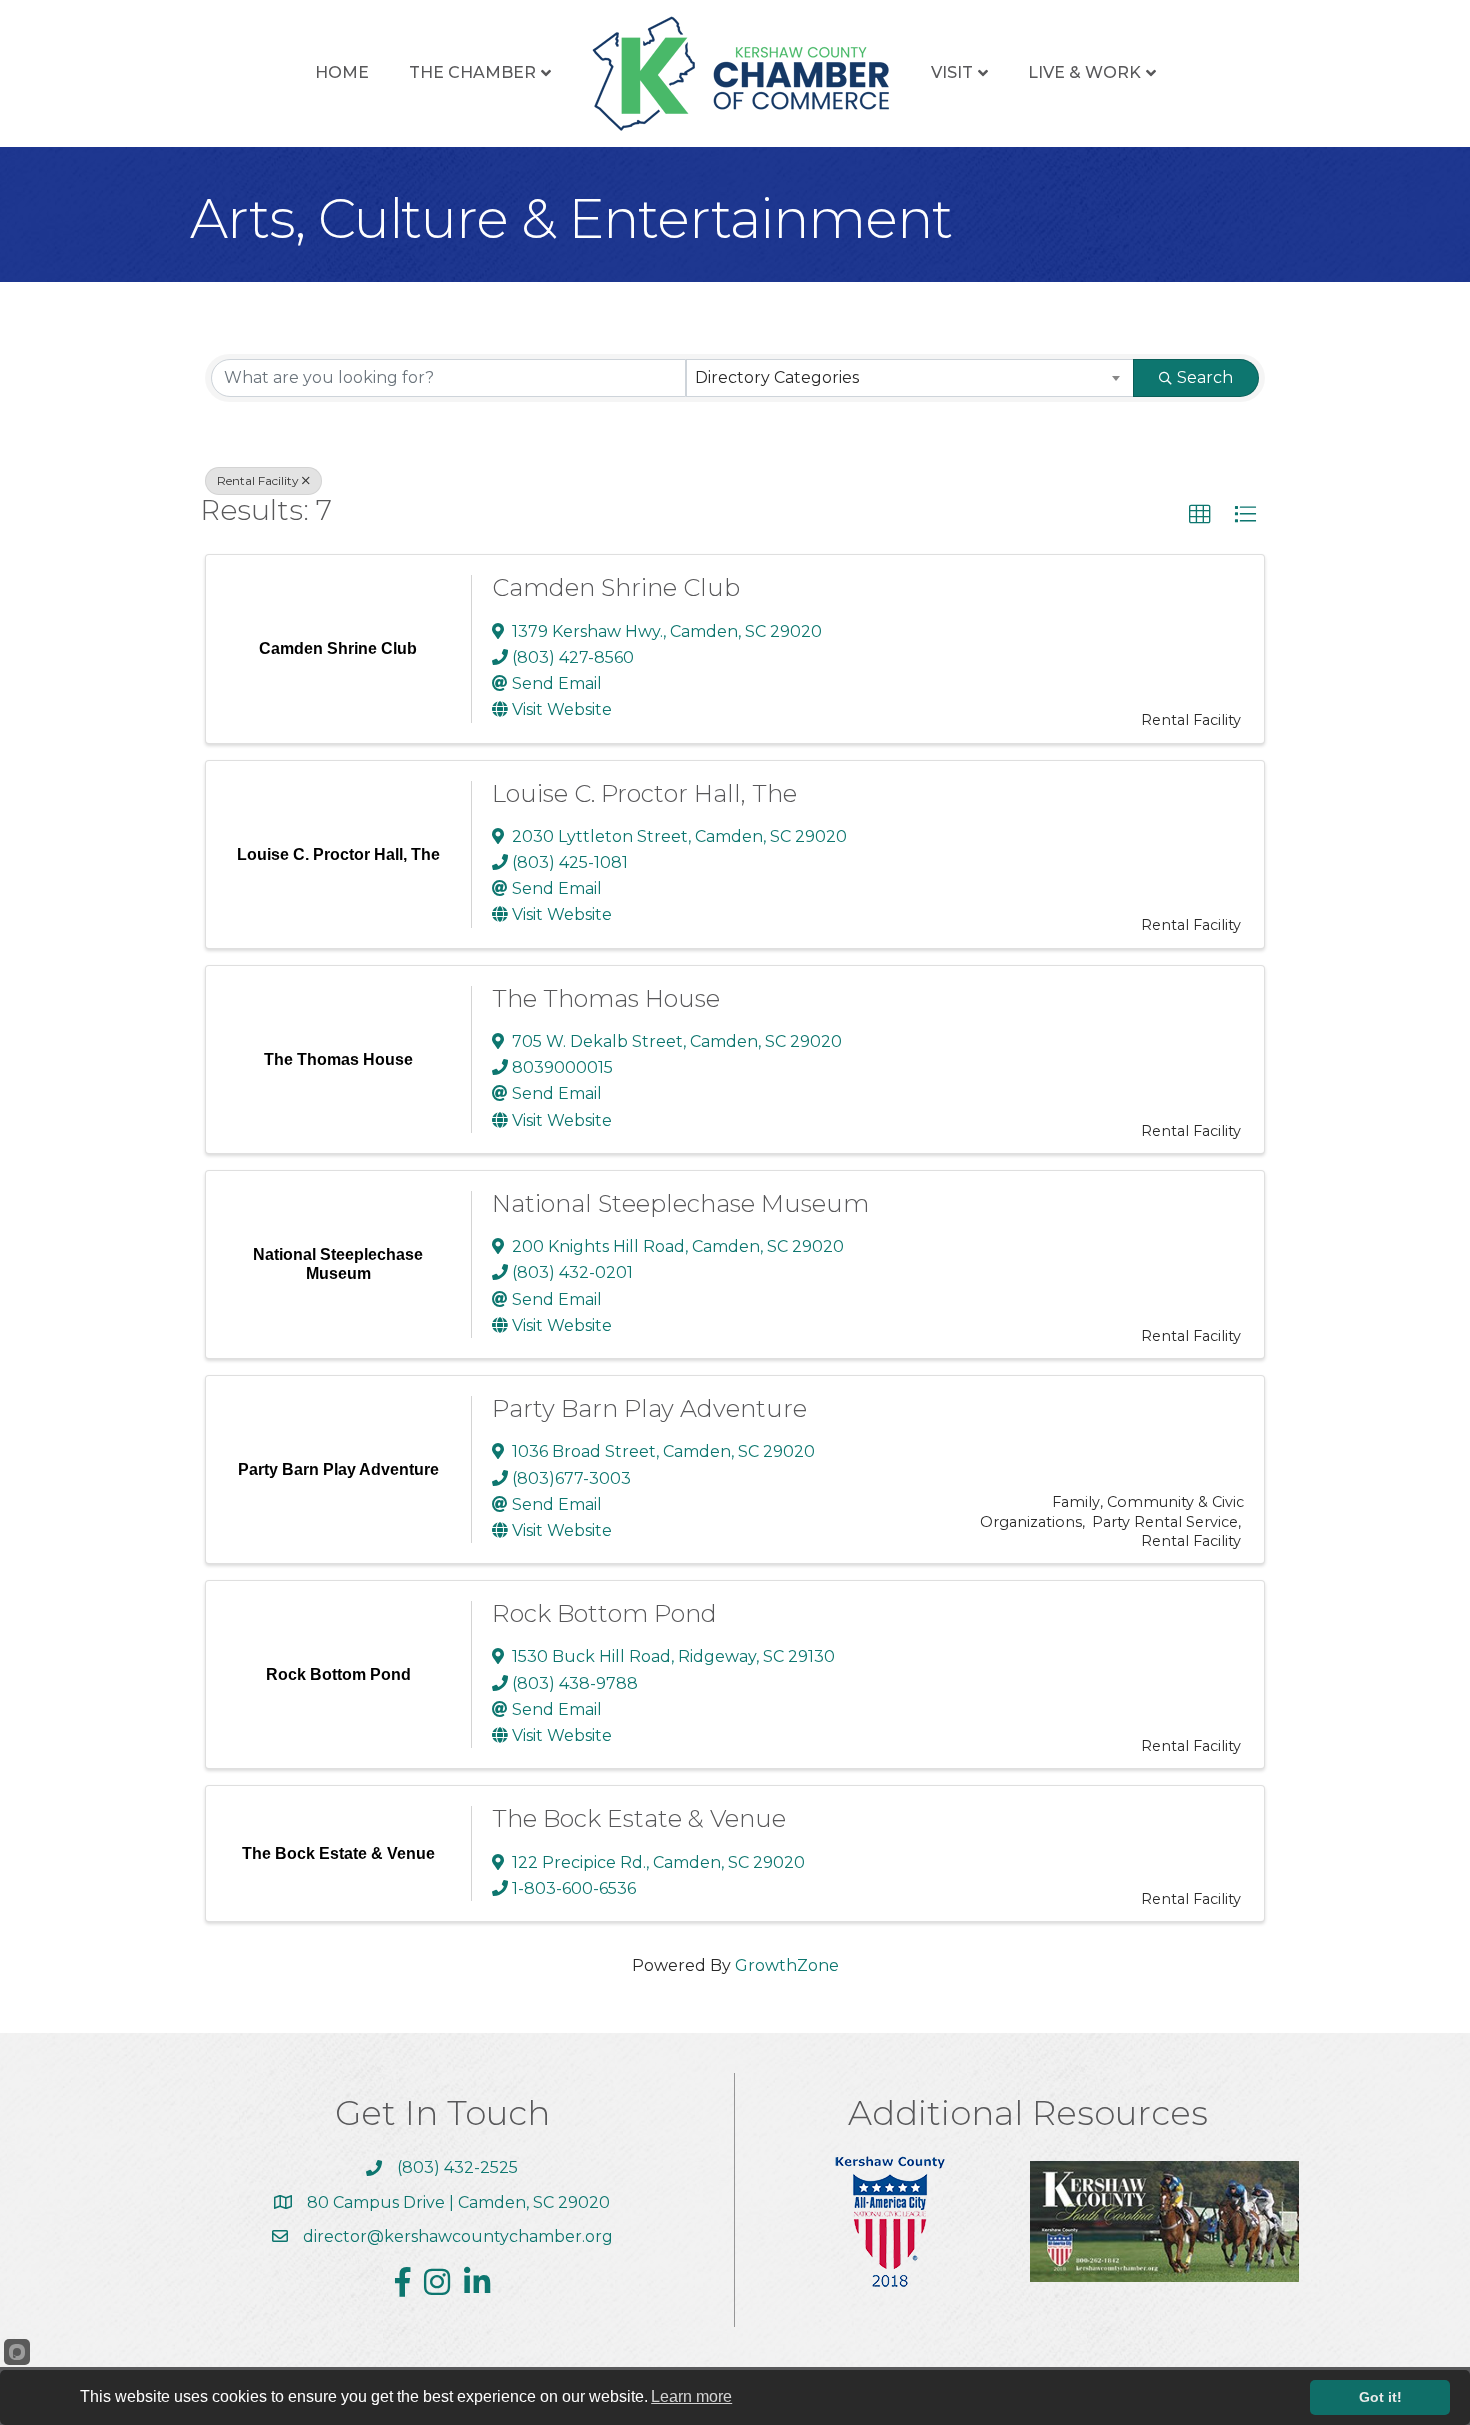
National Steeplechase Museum (680, 1203)
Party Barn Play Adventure (649, 1408)
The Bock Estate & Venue (639, 1818)
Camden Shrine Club (616, 587)
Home (342, 72)
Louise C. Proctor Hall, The (644, 793)
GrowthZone (787, 1965)
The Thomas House (606, 998)
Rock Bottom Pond (604, 1613)
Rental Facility (258, 480)
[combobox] (910, 378)
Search (1205, 377)
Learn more (691, 2396)
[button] (1200, 515)
